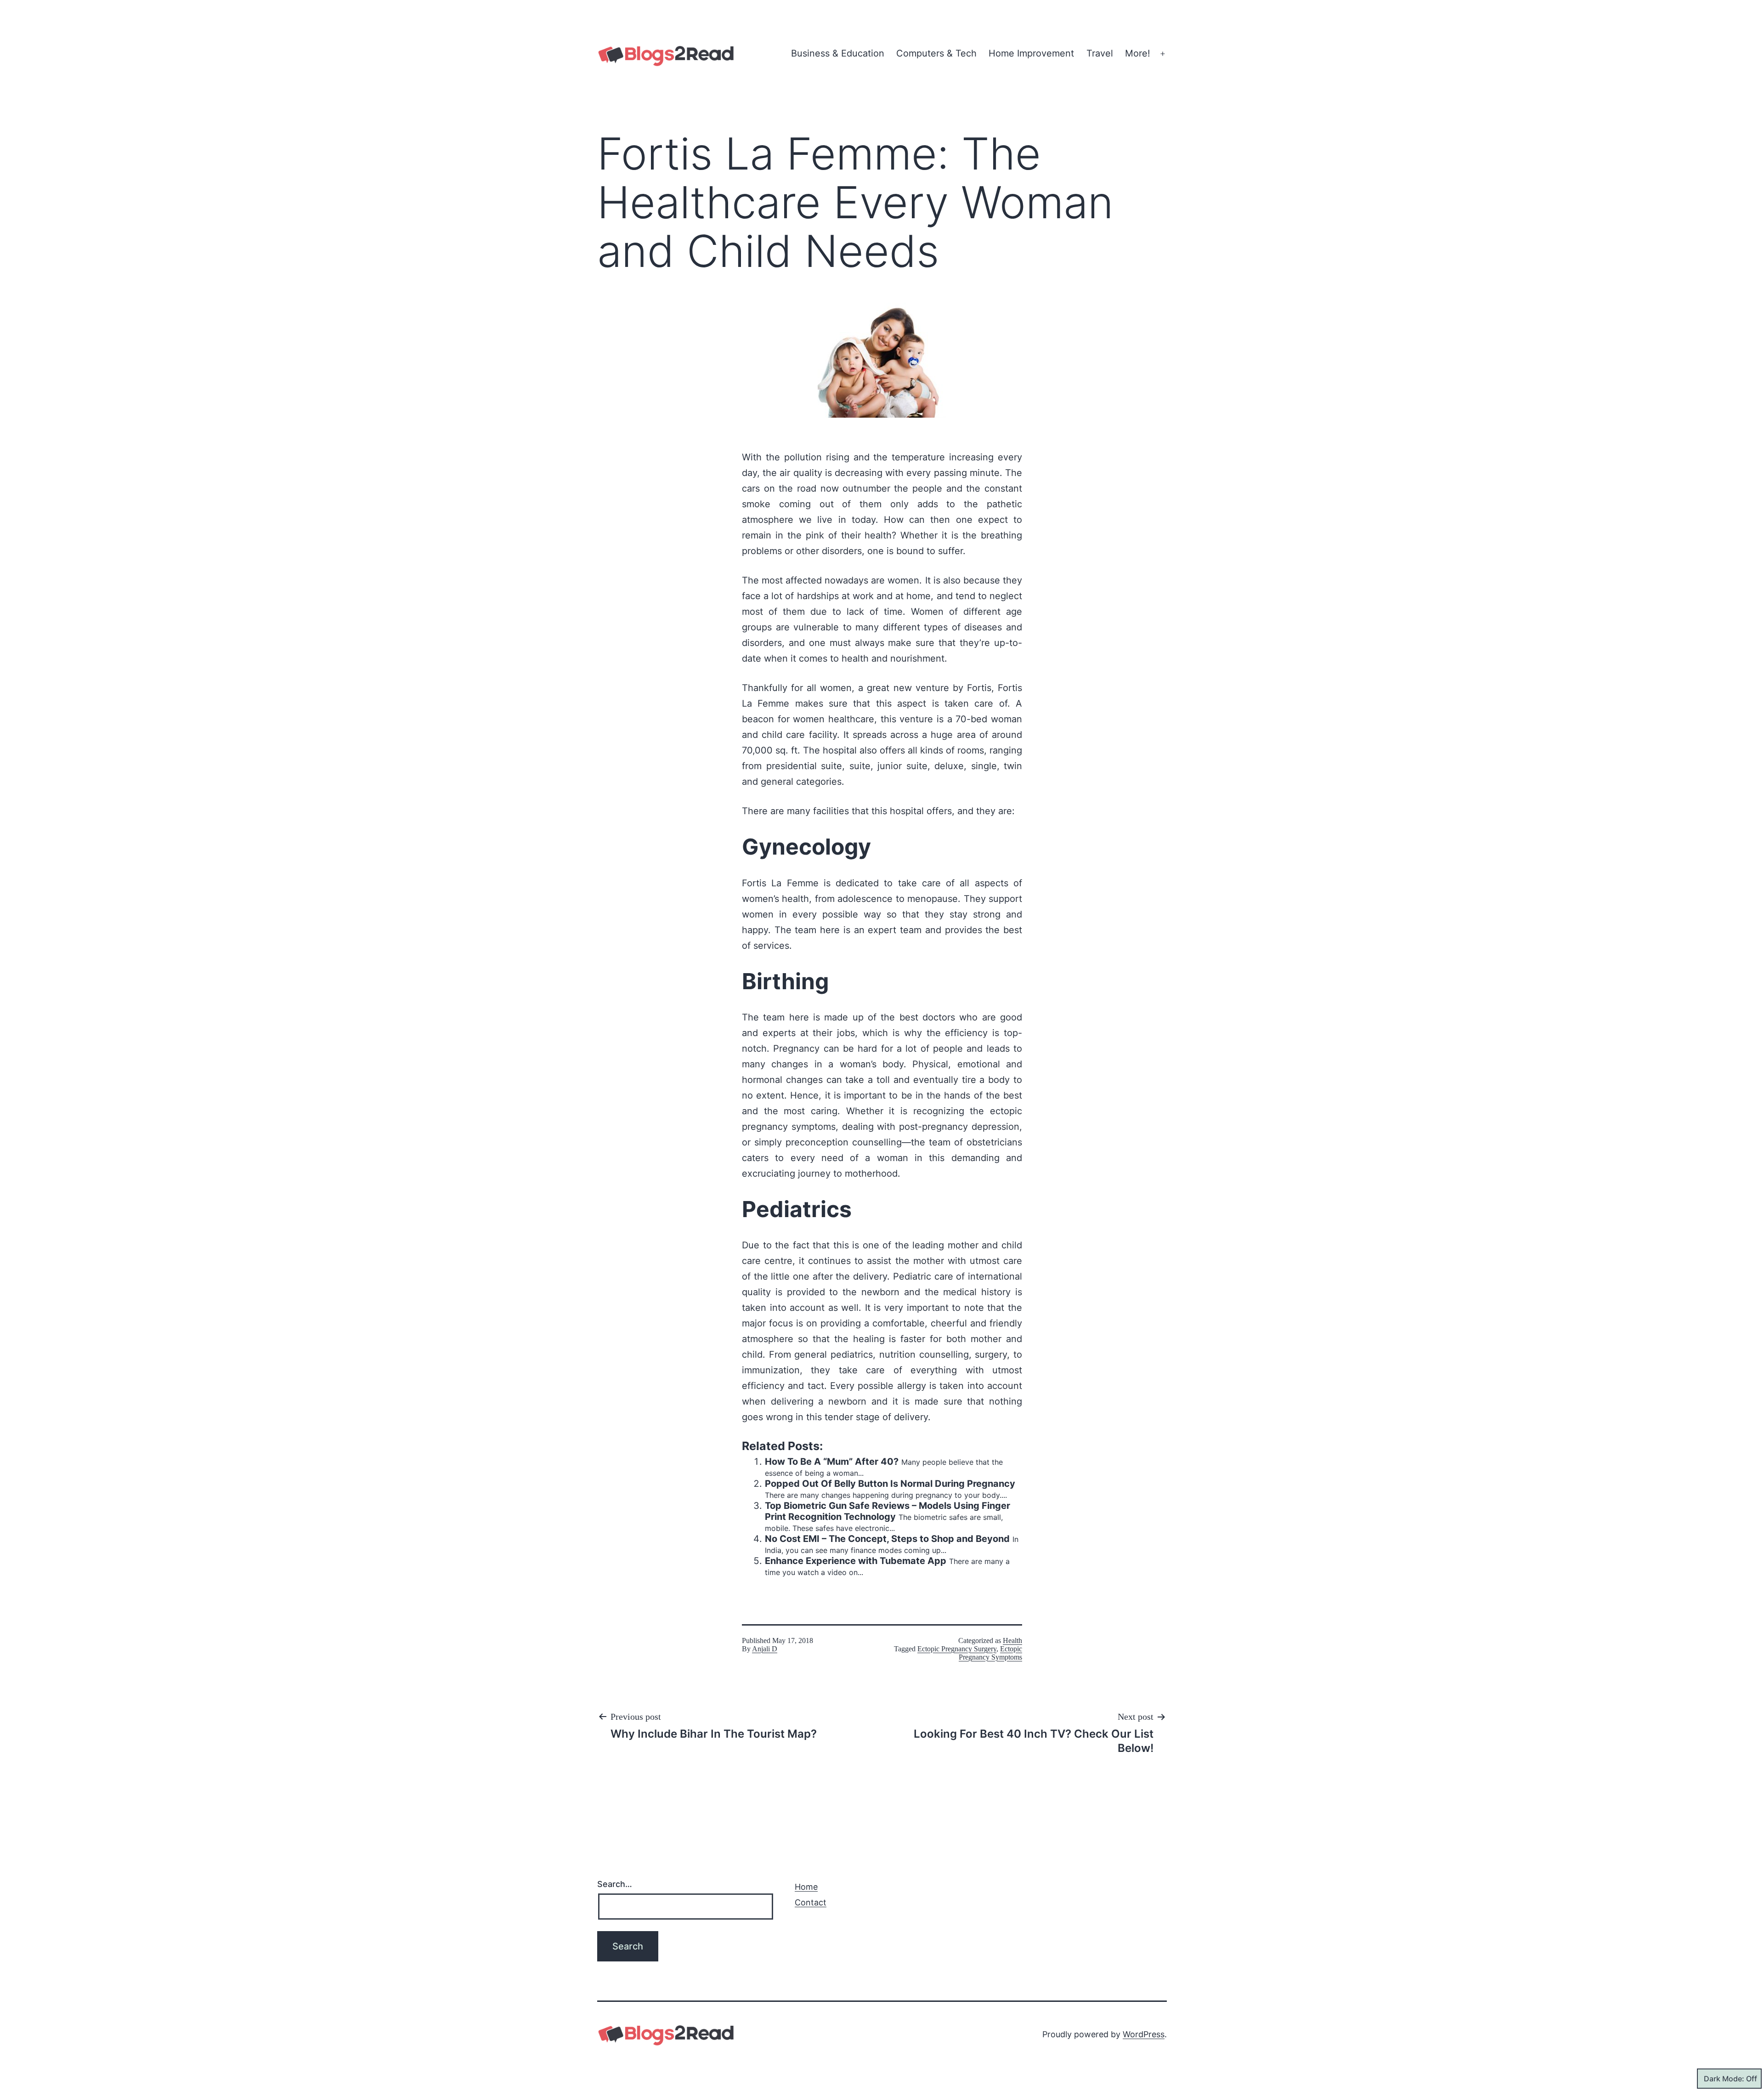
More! (1138, 53)
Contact (811, 1902)
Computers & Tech (936, 53)
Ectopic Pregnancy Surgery (957, 1649)
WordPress (1144, 2034)
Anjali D (765, 1649)
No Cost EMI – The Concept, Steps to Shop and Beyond (887, 1539)
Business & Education (838, 53)
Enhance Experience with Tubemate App (856, 1561)
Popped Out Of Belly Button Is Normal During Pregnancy (890, 1484)
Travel (1100, 53)
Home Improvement (1031, 53)
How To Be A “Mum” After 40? (832, 1462)
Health (1012, 1640)
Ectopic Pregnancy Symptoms (990, 1653)
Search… (615, 1884)
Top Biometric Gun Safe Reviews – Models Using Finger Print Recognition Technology (888, 1511)
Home (806, 1887)
